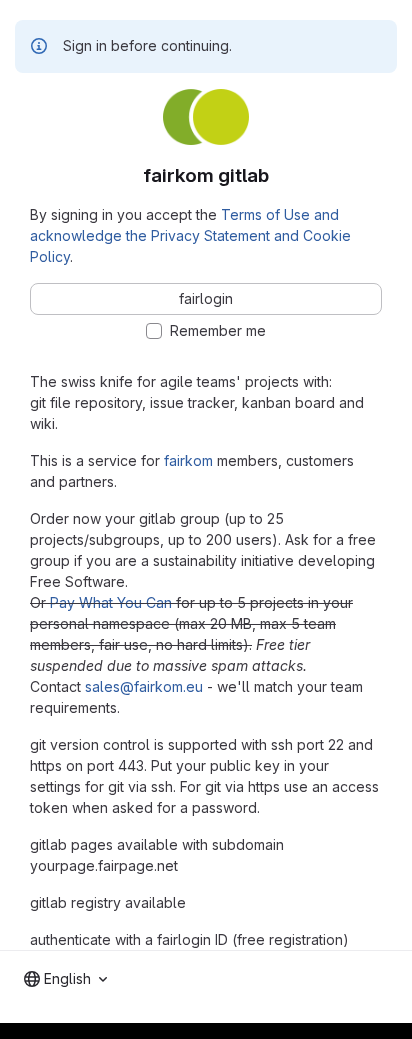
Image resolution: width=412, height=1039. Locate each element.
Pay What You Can (111, 602)
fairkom (188, 460)
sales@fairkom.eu (144, 686)
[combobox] (65, 979)
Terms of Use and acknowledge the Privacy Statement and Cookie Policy (190, 235)
